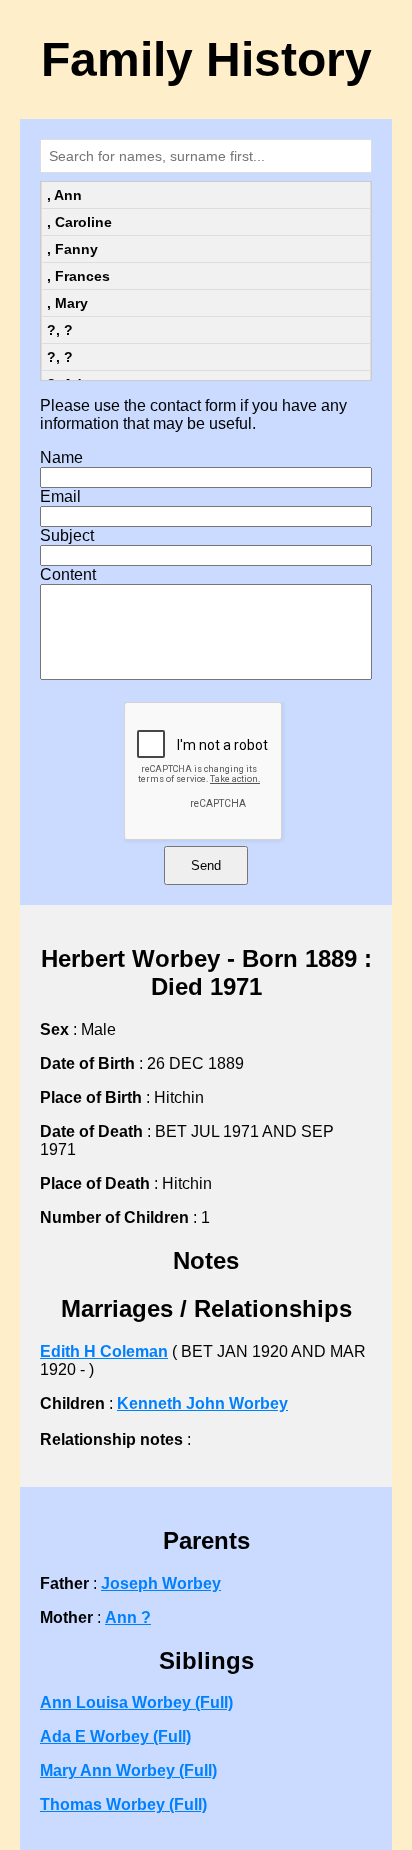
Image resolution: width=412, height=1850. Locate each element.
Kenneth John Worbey (202, 1403)
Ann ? (128, 1617)
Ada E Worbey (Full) (115, 1736)
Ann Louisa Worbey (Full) (136, 1702)
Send (206, 865)
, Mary (67, 303)
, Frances (78, 276)
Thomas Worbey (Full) (123, 1804)
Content (68, 574)
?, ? (60, 330)
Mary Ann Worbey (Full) (128, 1770)
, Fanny (72, 249)
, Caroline (79, 222)
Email (60, 496)
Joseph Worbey (161, 1583)
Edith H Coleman (104, 1351)
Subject (67, 535)
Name (61, 457)
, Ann (64, 195)
